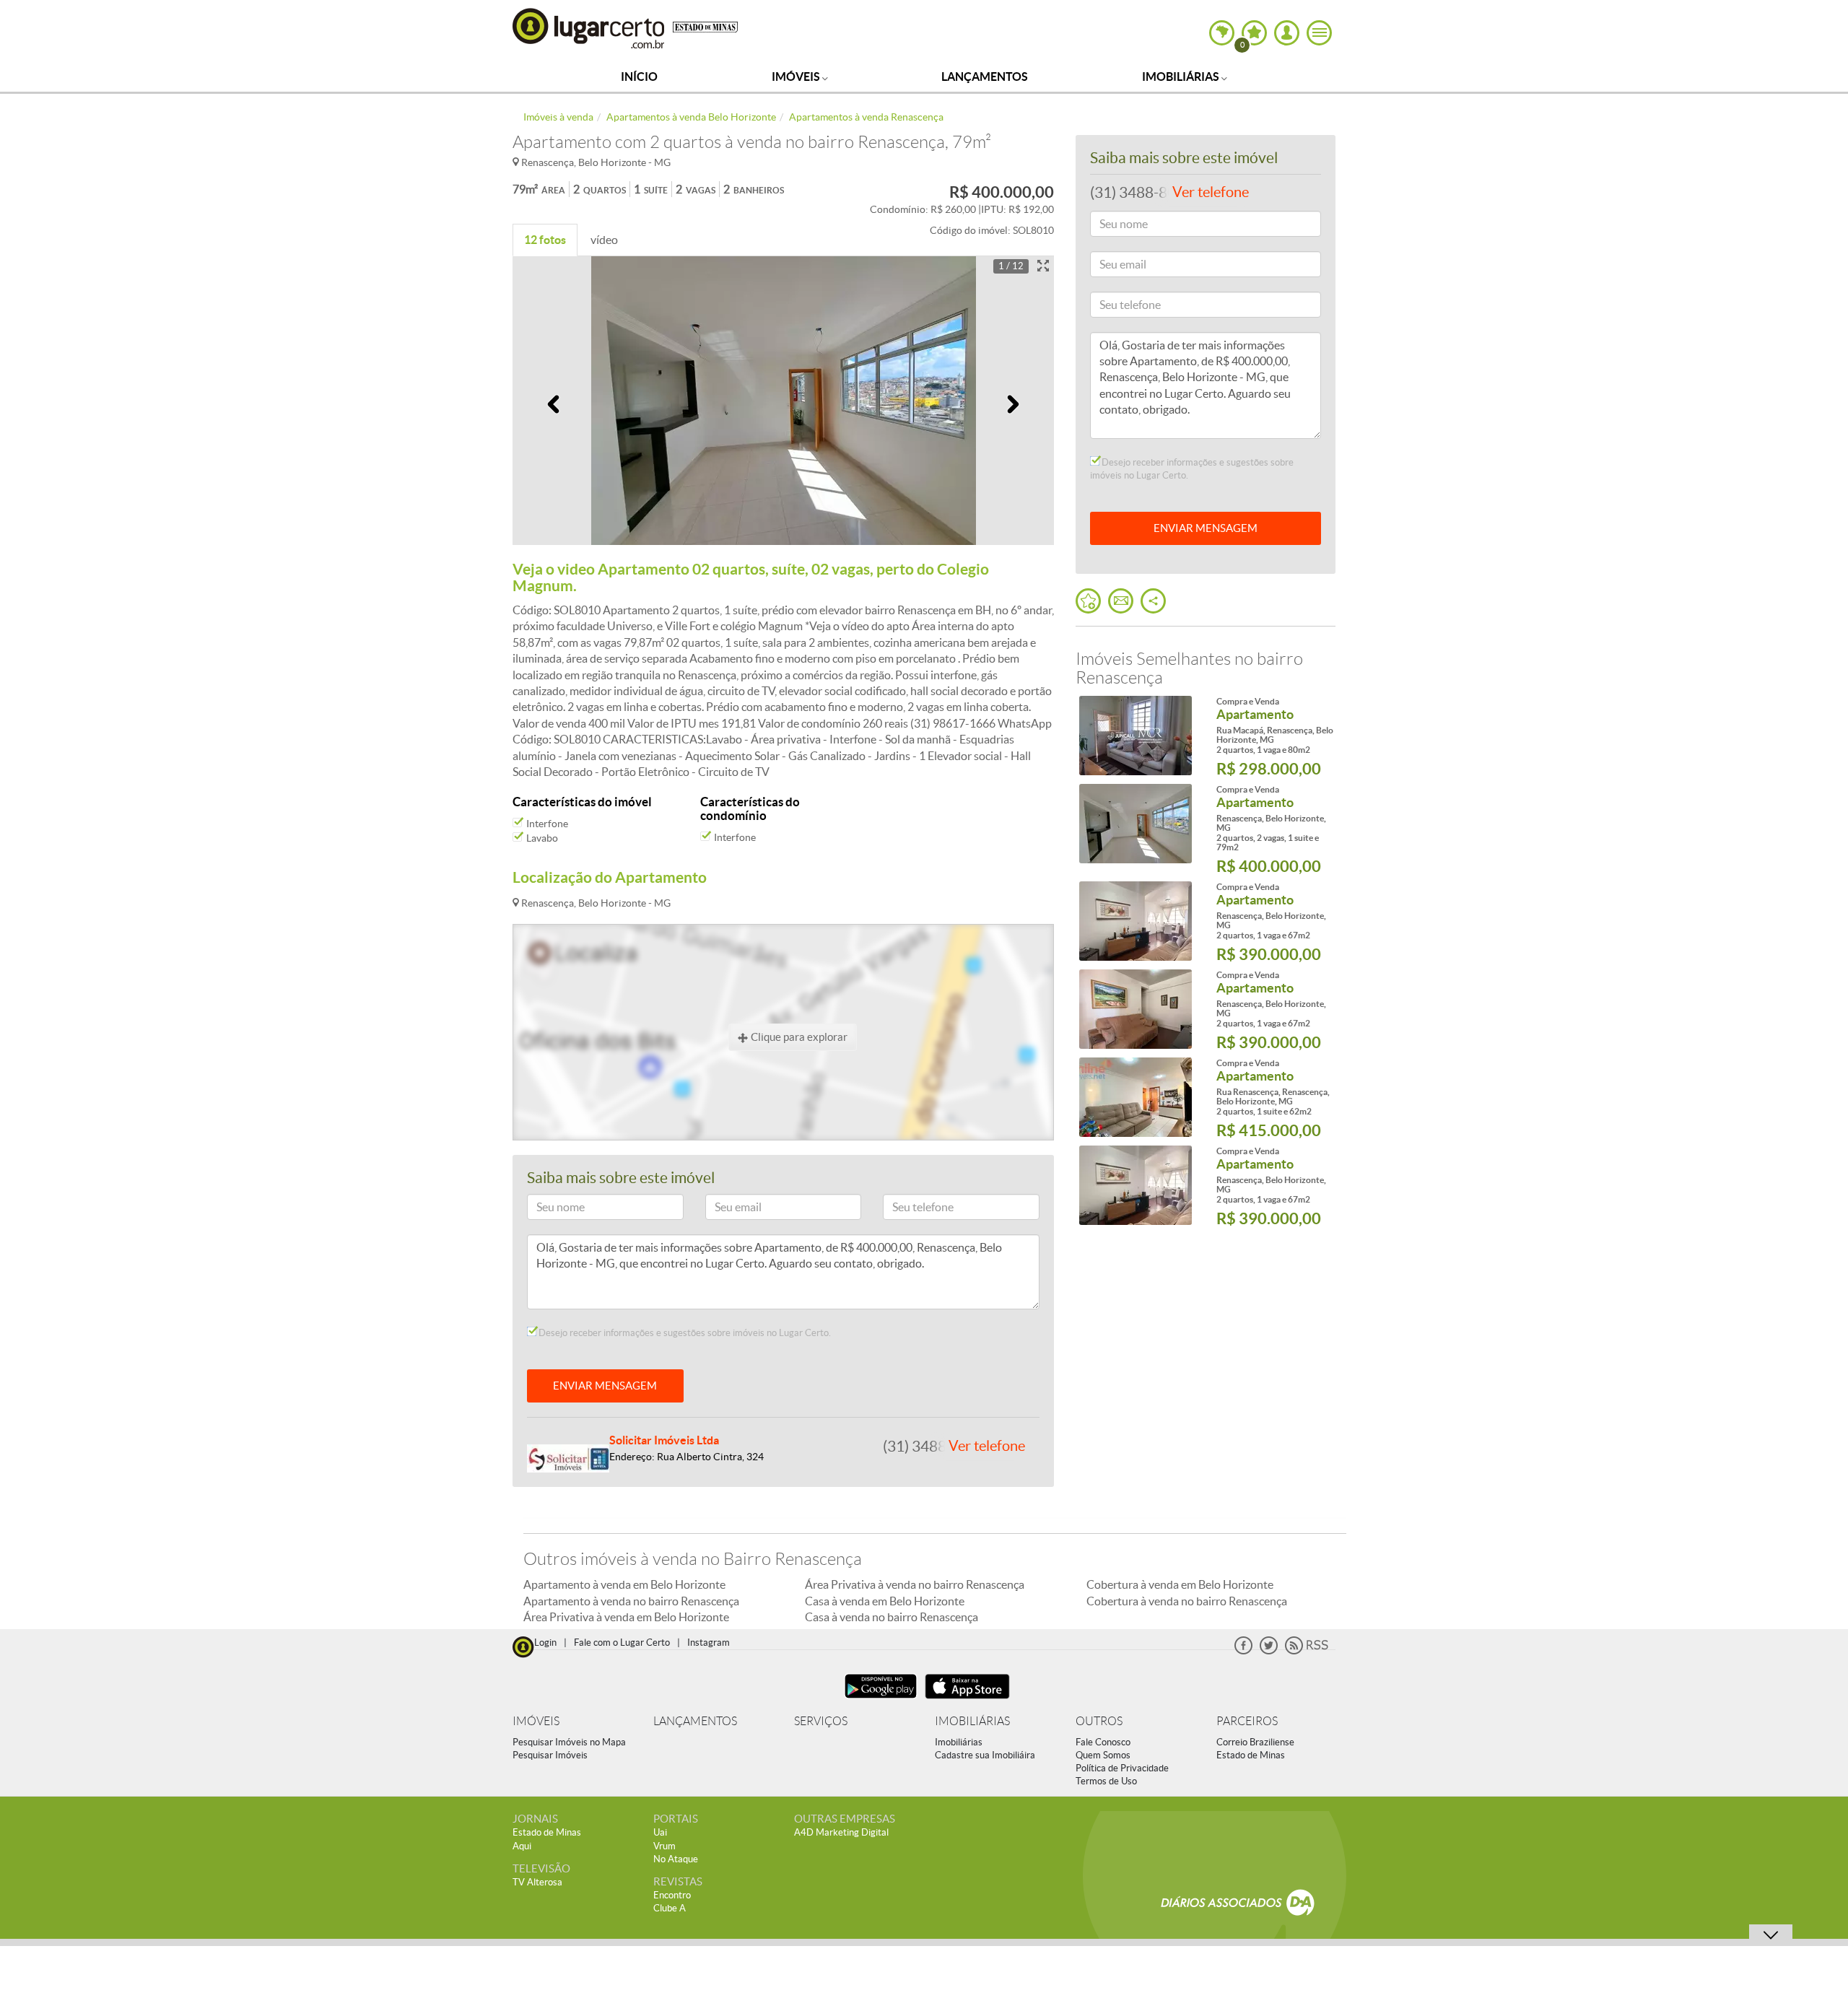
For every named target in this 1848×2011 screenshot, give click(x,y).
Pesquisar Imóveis (550, 1755)
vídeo (604, 240)
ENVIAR (1206, 528)
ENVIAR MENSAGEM (605, 1386)
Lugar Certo (589, 28)
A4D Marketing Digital (841, 1832)
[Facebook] (1243, 1651)
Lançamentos (985, 77)
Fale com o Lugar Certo (622, 1643)
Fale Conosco (1103, 1742)
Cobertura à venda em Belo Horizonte (1180, 1584)
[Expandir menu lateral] (1319, 33)
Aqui (522, 1846)
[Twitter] (1269, 1651)
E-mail (726, 1209)
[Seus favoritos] (1088, 601)
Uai (660, 1832)
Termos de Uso (1106, 1781)
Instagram (709, 1643)
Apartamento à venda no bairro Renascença (631, 1601)
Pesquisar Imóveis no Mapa (569, 1742)
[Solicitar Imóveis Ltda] (568, 1457)
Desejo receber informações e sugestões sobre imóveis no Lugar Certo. (684, 1333)
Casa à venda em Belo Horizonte (885, 1601)
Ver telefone (987, 1446)
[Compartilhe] (1153, 601)
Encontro (672, 1895)
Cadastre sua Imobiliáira (985, 1755)
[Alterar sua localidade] (1222, 33)
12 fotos (545, 240)
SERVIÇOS (821, 1721)
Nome (547, 1209)
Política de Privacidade (1122, 1768)
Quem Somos (1103, 1755)
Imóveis (797, 77)
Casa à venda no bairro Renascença (892, 1617)
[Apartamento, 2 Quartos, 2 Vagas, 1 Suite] (1135, 824)
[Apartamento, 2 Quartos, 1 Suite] (1135, 1097)
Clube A (670, 1908)
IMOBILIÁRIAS (972, 1721)
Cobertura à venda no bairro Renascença (1187, 1601)
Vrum (664, 1846)
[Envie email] (1121, 601)
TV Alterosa (537, 1882)
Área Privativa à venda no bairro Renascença (915, 1584)
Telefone (908, 1209)
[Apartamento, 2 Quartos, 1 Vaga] (1135, 736)
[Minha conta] (1287, 33)
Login (545, 1643)
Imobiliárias (1182, 77)
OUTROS (1099, 1721)
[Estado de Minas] (705, 26)
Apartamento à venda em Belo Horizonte (624, 1584)
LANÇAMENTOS (695, 1721)
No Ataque (676, 1859)
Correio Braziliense (1255, 1742)
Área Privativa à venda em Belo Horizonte (626, 1617)
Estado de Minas (1251, 1755)
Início (639, 77)
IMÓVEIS (536, 1721)
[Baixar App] (881, 1700)
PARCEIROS (1247, 1721)
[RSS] (1307, 1651)
